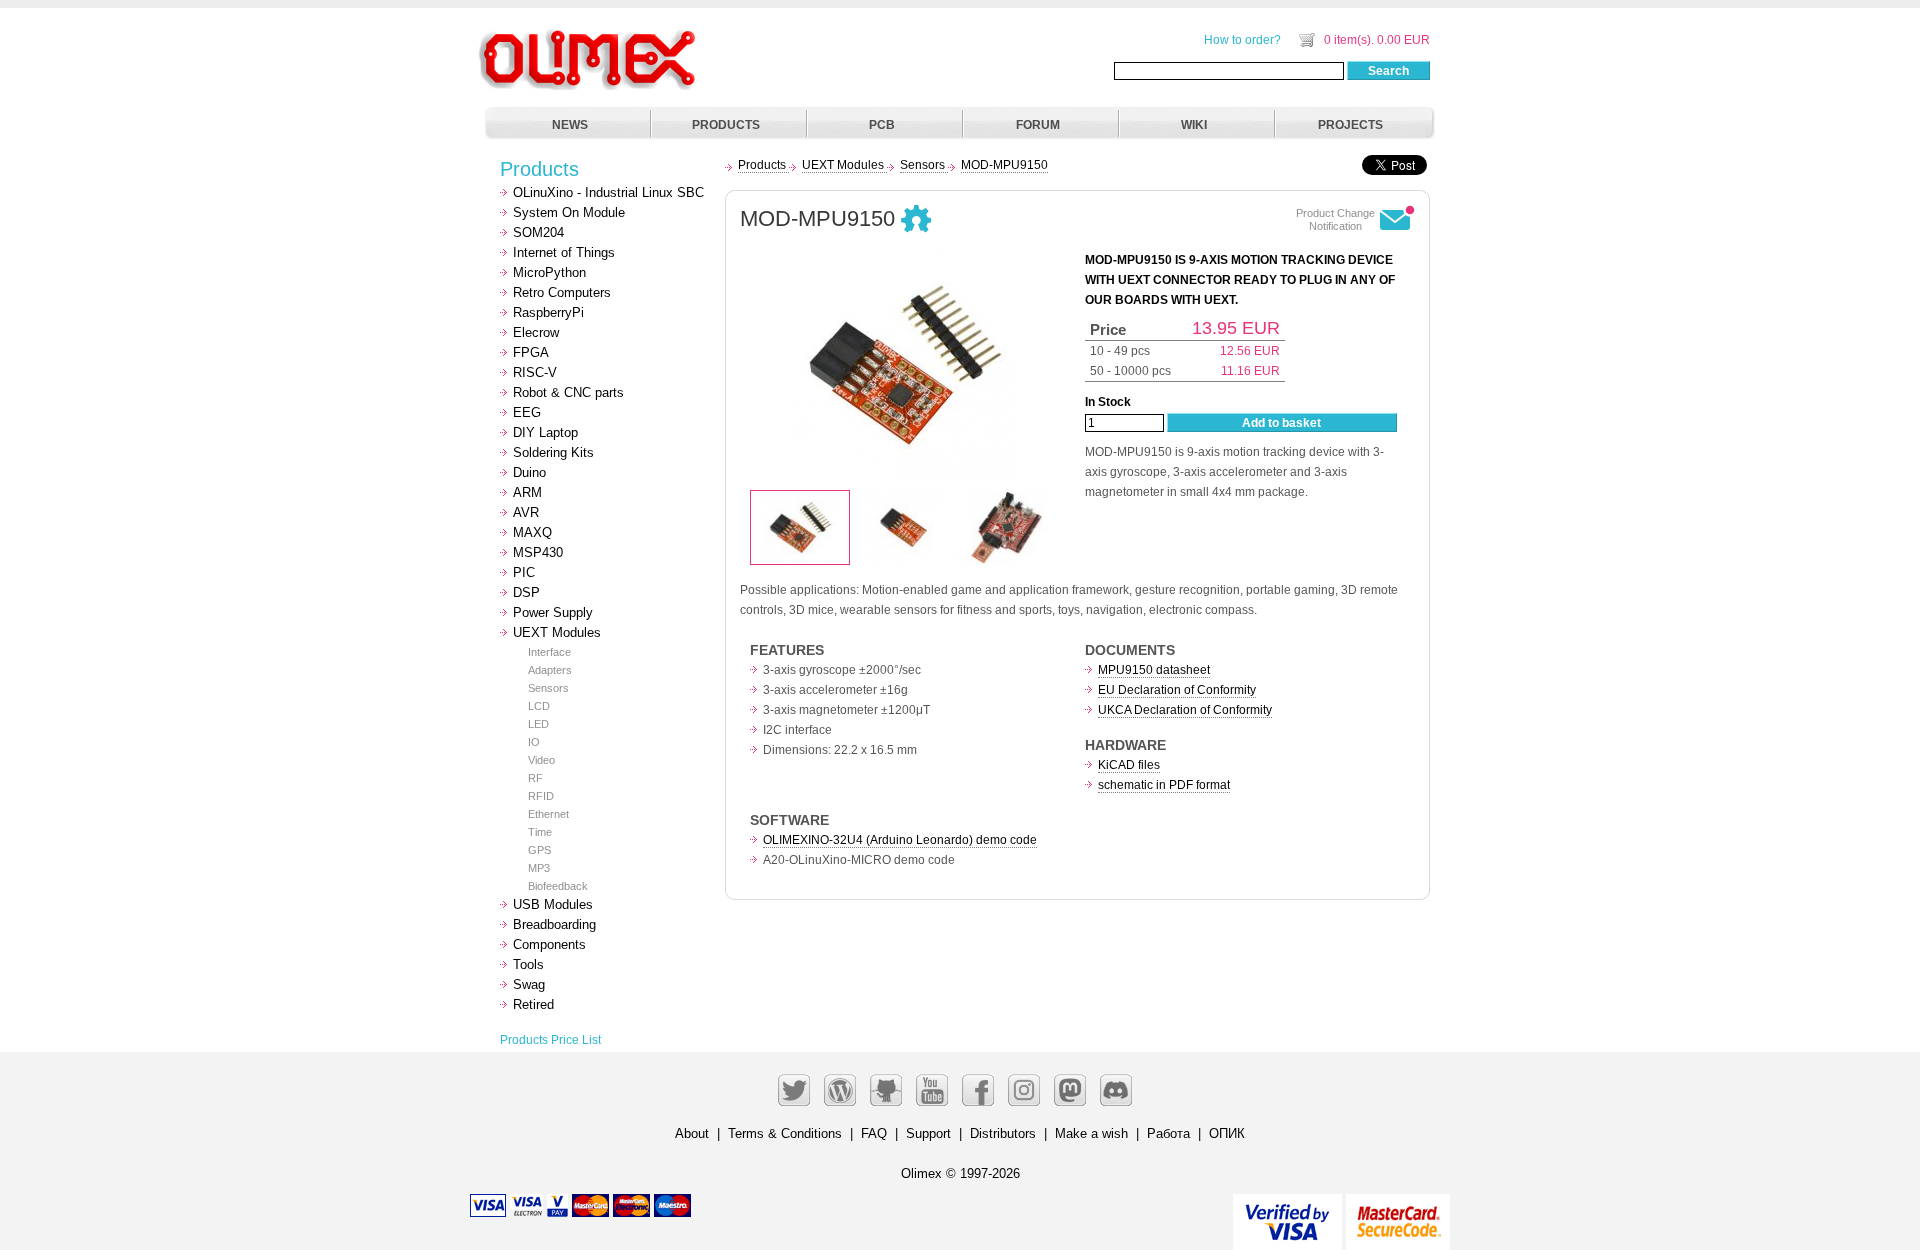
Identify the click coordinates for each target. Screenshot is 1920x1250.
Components (549, 944)
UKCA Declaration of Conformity (1185, 710)
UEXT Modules (557, 632)
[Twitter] (794, 1090)
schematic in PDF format (1164, 785)
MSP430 (538, 552)
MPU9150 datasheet (1154, 670)
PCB (882, 125)
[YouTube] (932, 1090)
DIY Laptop (545, 432)
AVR (526, 512)
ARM (527, 492)
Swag (529, 984)
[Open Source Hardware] (916, 220)
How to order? (1242, 40)
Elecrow (536, 332)
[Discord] (1116, 1090)
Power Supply (553, 612)
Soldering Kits (553, 452)
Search (1388, 71)
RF (535, 778)
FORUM (1038, 125)
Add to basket (1281, 423)
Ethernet (548, 814)
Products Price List (550, 1040)
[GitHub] (886, 1090)
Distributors (1003, 1133)
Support (928, 1133)
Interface (549, 652)
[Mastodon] (1070, 1090)
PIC (524, 572)
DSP (526, 592)
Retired (533, 1004)
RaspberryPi (548, 312)
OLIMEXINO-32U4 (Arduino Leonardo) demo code (900, 840)
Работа (1168, 1133)
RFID (541, 796)
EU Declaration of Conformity (1177, 690)
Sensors (548, 688)
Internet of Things (564, 252)
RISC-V (535, 372)
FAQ (874, 1133)
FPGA (531, 352)
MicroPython (549, 272)
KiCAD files (1129, 765)
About (692, 1133)
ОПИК (1227, 1133)
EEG (527, 412)
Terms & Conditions (785, 1133)
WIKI (1194, 125)
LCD (539, 706)
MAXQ (532, 532)
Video (541, 760)
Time (540, 832)
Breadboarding (554, 924)
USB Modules (553, 904)
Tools (528, 964)
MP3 (539, 868)
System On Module (569, 212)
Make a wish (1091, 1133)
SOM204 (538, 232)
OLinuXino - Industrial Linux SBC (608, 192)
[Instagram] (1024, 1090)
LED (538, 724)
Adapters (550, 670)
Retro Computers (562, 292)
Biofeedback (558, 886)
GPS (539, 850)
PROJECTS (1350, 125)
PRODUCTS (726, 125)
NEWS (570, 125)
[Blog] (840, 1090)
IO (534, 742)
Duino (529, 472)
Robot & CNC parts (568, 392)
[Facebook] (978, 1090)
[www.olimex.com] (590, 35)
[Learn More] (1398, 1213)
